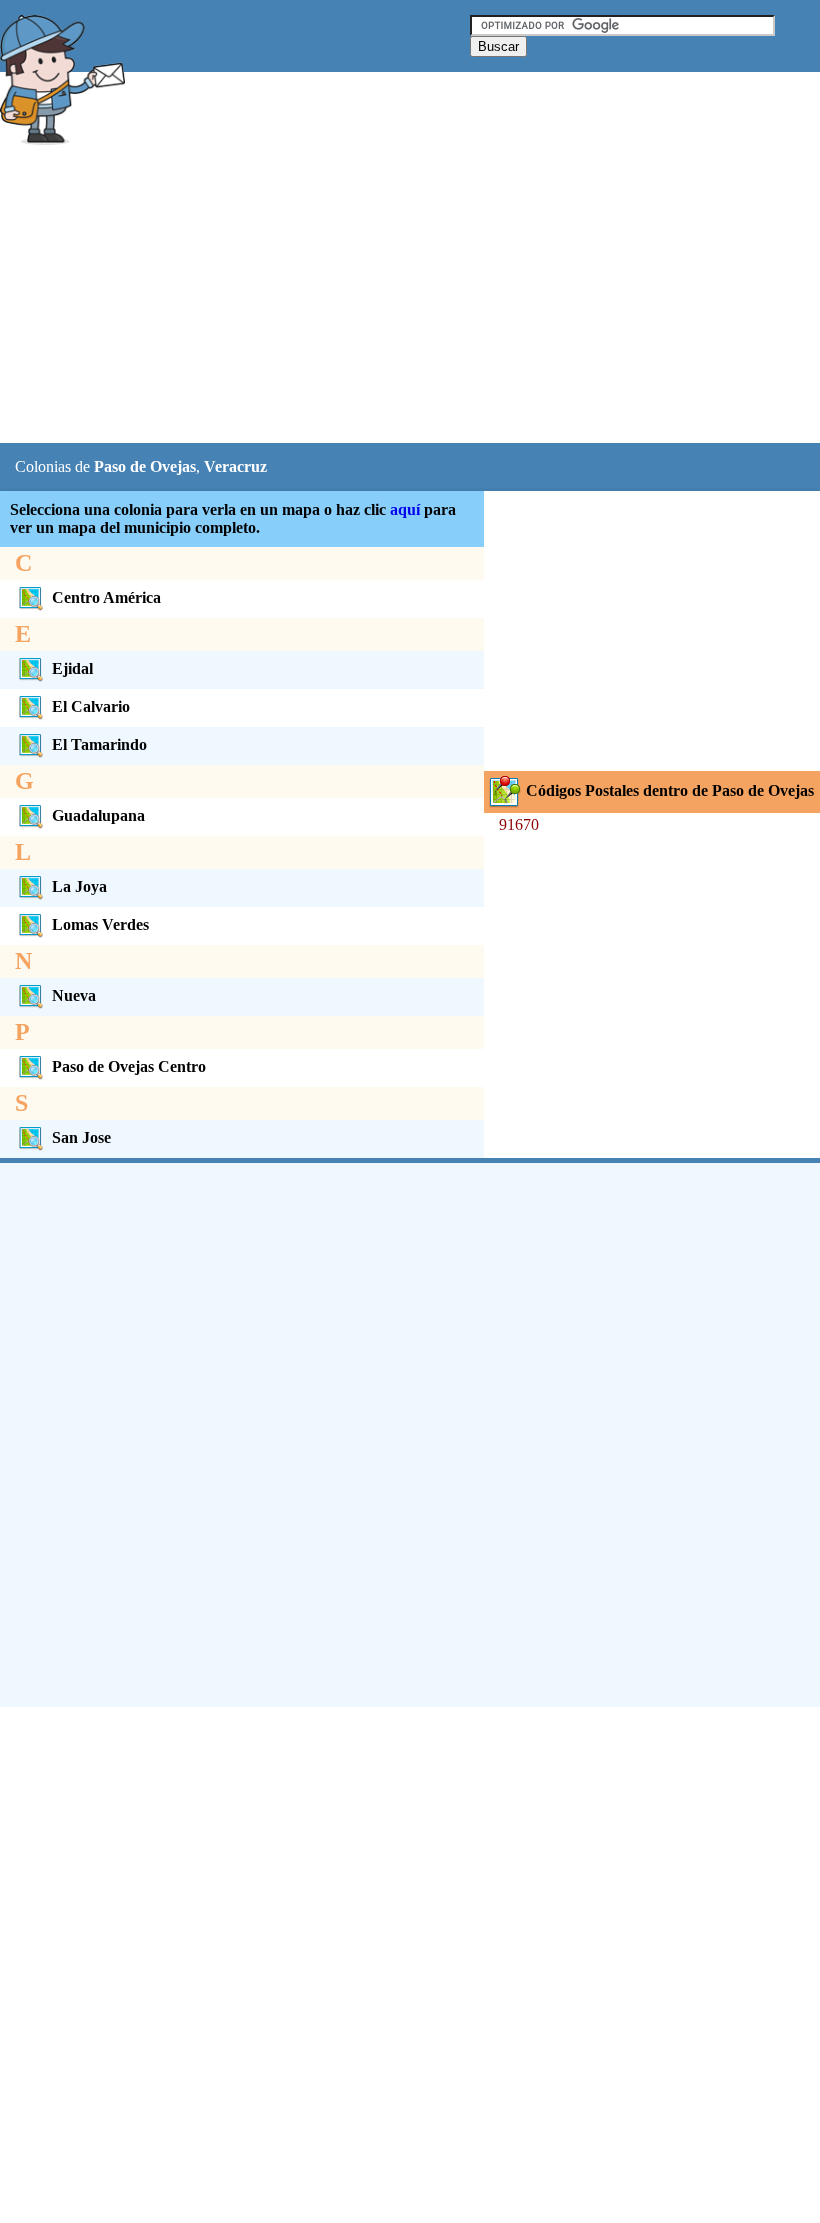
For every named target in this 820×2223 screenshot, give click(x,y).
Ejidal (72, 668)
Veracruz (235, 466)
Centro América (106, 597)
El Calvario (91, 706)
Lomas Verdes (100, 924)
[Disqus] (410, 1433)
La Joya (79, 886)
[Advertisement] (364, 297)
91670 (519, 824)
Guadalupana (98, 815)
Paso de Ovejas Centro (129, 1066)
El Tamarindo (99, 744)
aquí (405, 509)
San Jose (81, 1137)
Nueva (74, 995)
